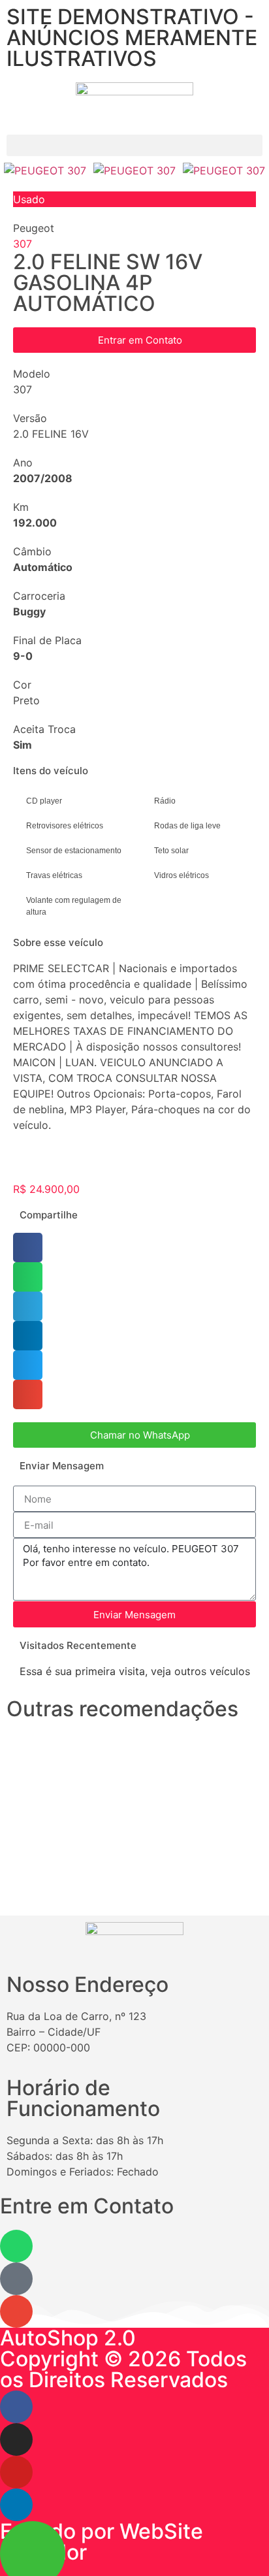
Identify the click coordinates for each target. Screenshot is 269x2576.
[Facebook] (16, 2407)
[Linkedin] (16, 2505)
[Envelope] (16, 2311)
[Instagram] (16, 2439)
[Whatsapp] (16, 2246)
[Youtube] (16, 2472)
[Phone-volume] (16, 2279)
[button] (134, 145)
